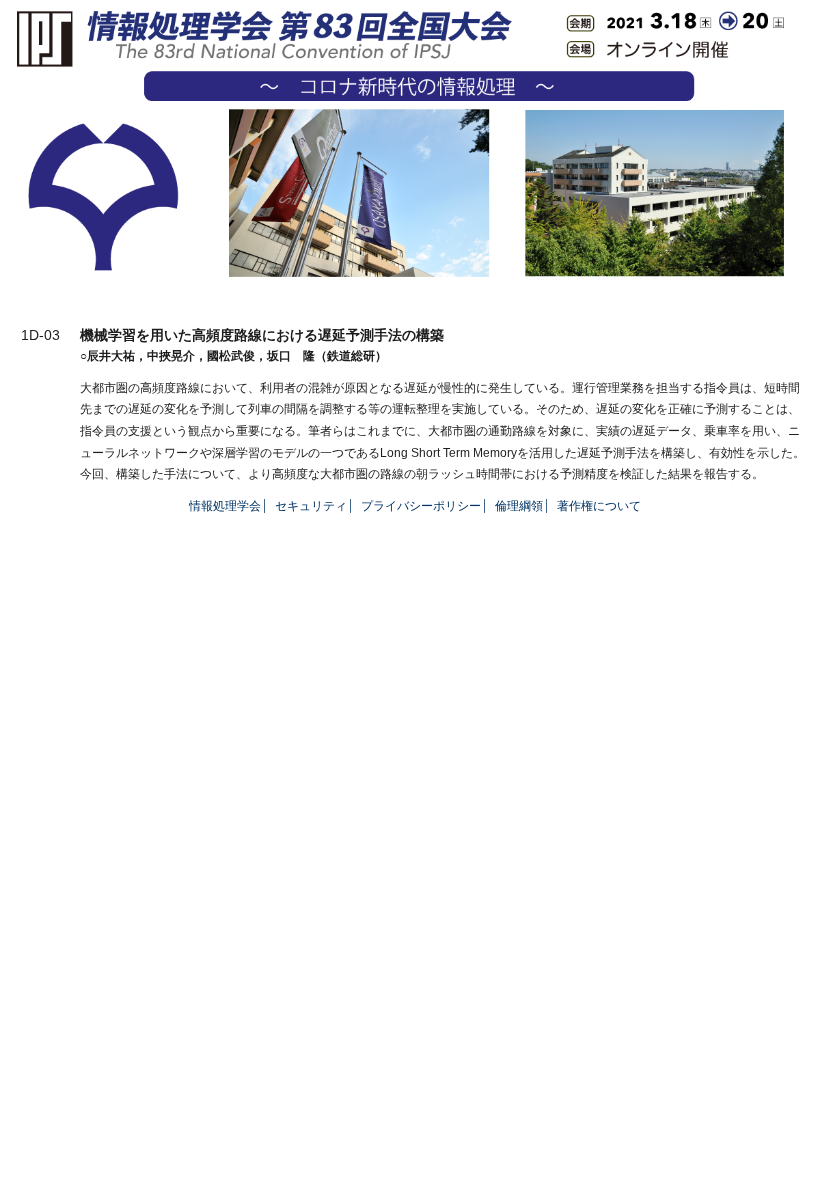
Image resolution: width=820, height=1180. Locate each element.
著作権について (599, 506)
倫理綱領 (519, 506)
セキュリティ (311, 506)
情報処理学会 (225, 506)
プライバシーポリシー (421, 506)
